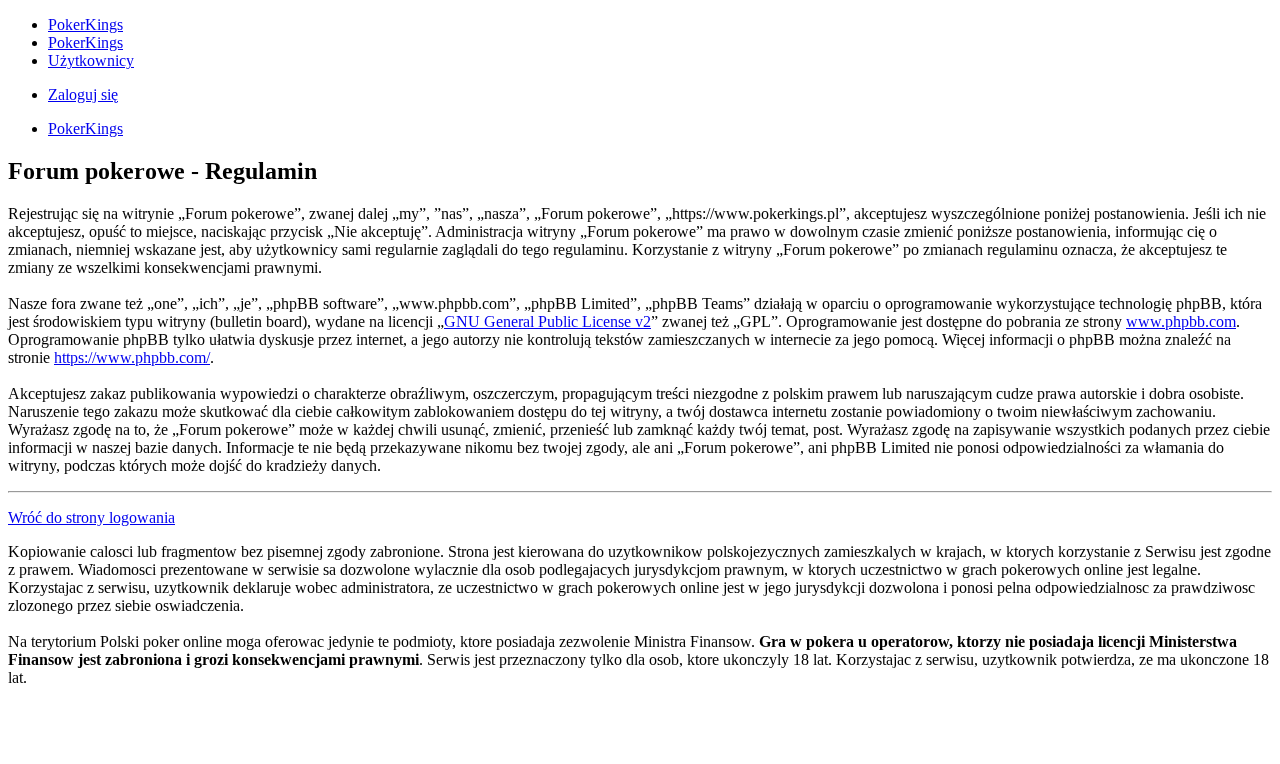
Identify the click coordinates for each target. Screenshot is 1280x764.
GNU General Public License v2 (547, 321)
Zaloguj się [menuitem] (83, 94)
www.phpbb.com (1181, 321)
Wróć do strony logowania (91, 517)
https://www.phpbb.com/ (132, 357)
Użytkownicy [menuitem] (91, 60)
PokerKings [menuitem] (85, 24)
